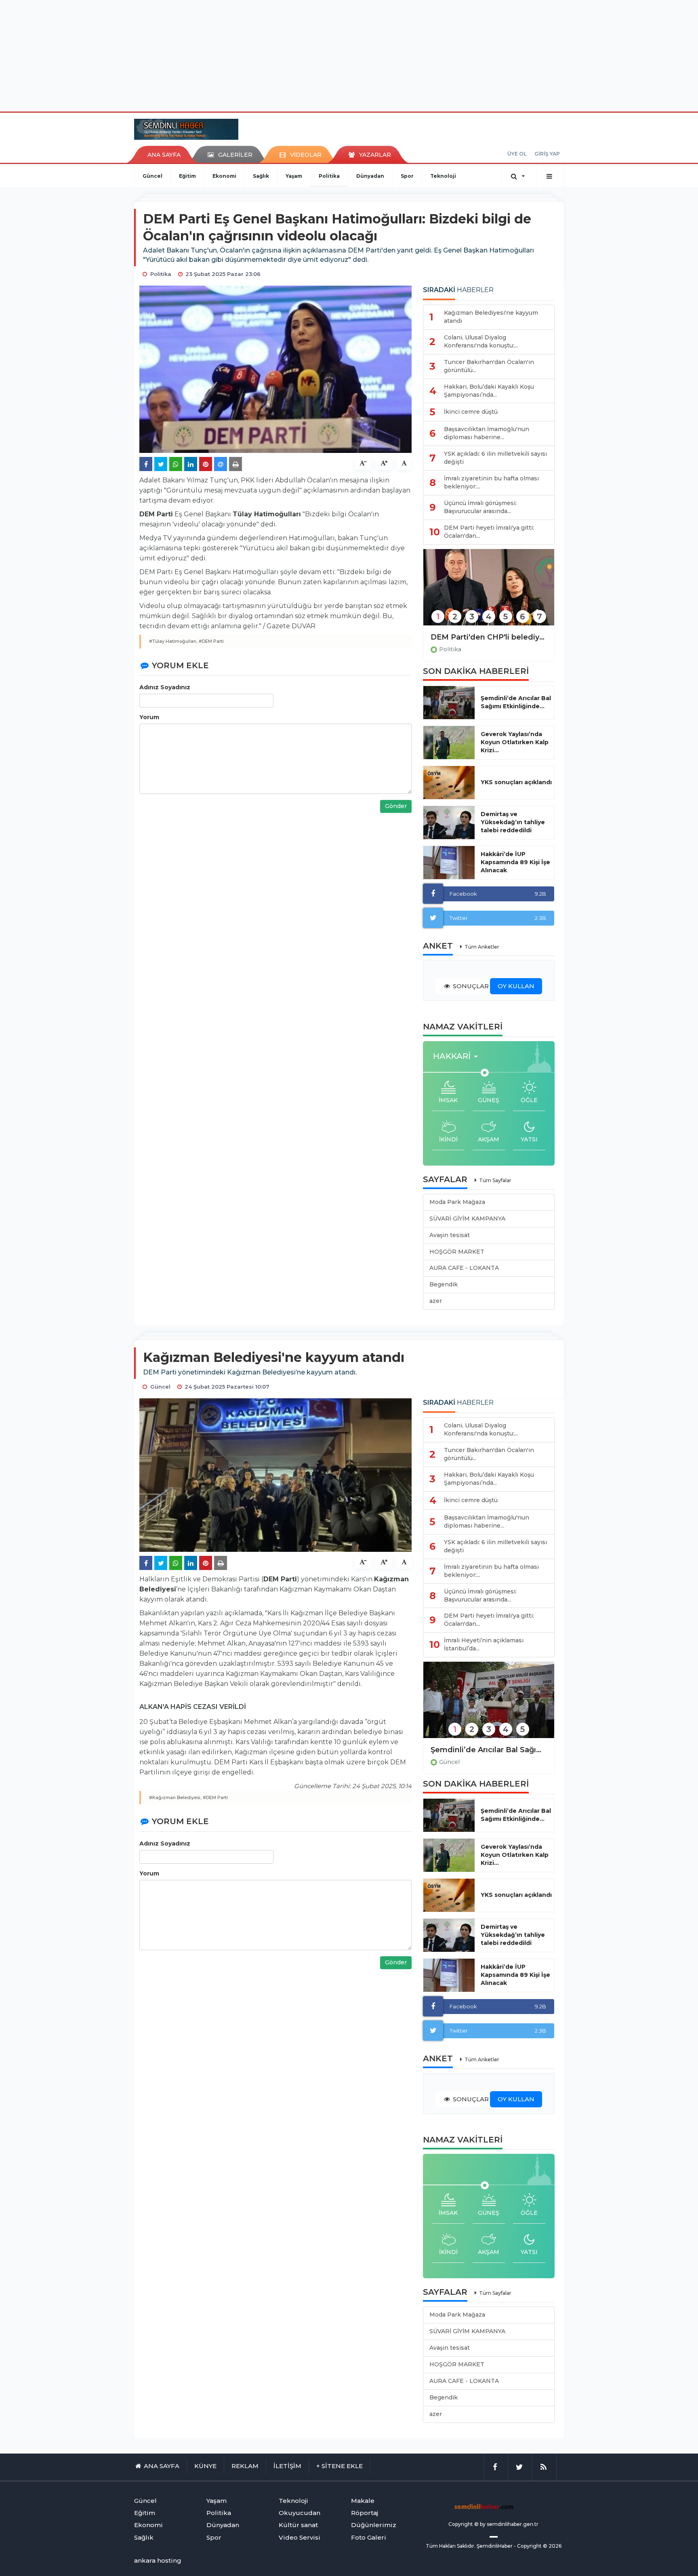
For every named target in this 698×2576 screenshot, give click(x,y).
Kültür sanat (298, 2525)
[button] (458, 1056)
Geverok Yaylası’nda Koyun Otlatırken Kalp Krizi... (515, 742)
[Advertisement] (349, 55)
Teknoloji (443, 176)
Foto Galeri (369, 2537)
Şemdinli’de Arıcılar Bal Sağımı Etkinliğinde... (516, 702)
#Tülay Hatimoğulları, (173, 641)
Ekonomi (224, 176)
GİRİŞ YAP (547, 154)
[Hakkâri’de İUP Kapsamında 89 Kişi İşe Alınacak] (449, 863)
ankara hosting (158, 2560)
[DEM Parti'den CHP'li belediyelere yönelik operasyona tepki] (489, 592)
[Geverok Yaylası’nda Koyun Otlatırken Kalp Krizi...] (449, 743)
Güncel (152, 176)
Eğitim (187, 176)
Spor (407, 176)
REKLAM (245, 2466)
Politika (329, 176)
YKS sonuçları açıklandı (516, 782)
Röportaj (365, 2513)
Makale (363, 2501)
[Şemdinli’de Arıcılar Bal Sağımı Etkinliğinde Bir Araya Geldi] (489, 1705)
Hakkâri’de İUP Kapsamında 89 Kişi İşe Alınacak (515, 862)
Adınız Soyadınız (165, 687)
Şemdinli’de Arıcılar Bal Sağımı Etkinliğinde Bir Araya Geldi (489, 1750)
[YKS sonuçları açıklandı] (449, 783)
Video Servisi (300, 2537)
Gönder (396, 806)
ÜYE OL (517, 154)
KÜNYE (205, 2466)
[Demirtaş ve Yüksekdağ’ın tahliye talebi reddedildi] (449, 823)
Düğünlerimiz (374, 2525)
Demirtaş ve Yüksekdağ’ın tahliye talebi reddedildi (513, 822)
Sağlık (261, 176)
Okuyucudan (300, 2513)
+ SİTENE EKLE (340, 2466)
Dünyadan (370, 176)
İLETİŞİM (287, 2466)
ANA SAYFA (164, 155)
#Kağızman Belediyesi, (175, 1797)
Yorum (149, 717)
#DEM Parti (211, 641)
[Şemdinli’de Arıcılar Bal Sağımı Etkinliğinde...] (449, 703)
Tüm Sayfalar (495, 1180)
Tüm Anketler (482, 947)
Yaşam (294, 176)
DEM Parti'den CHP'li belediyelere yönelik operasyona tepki (489, 637)
